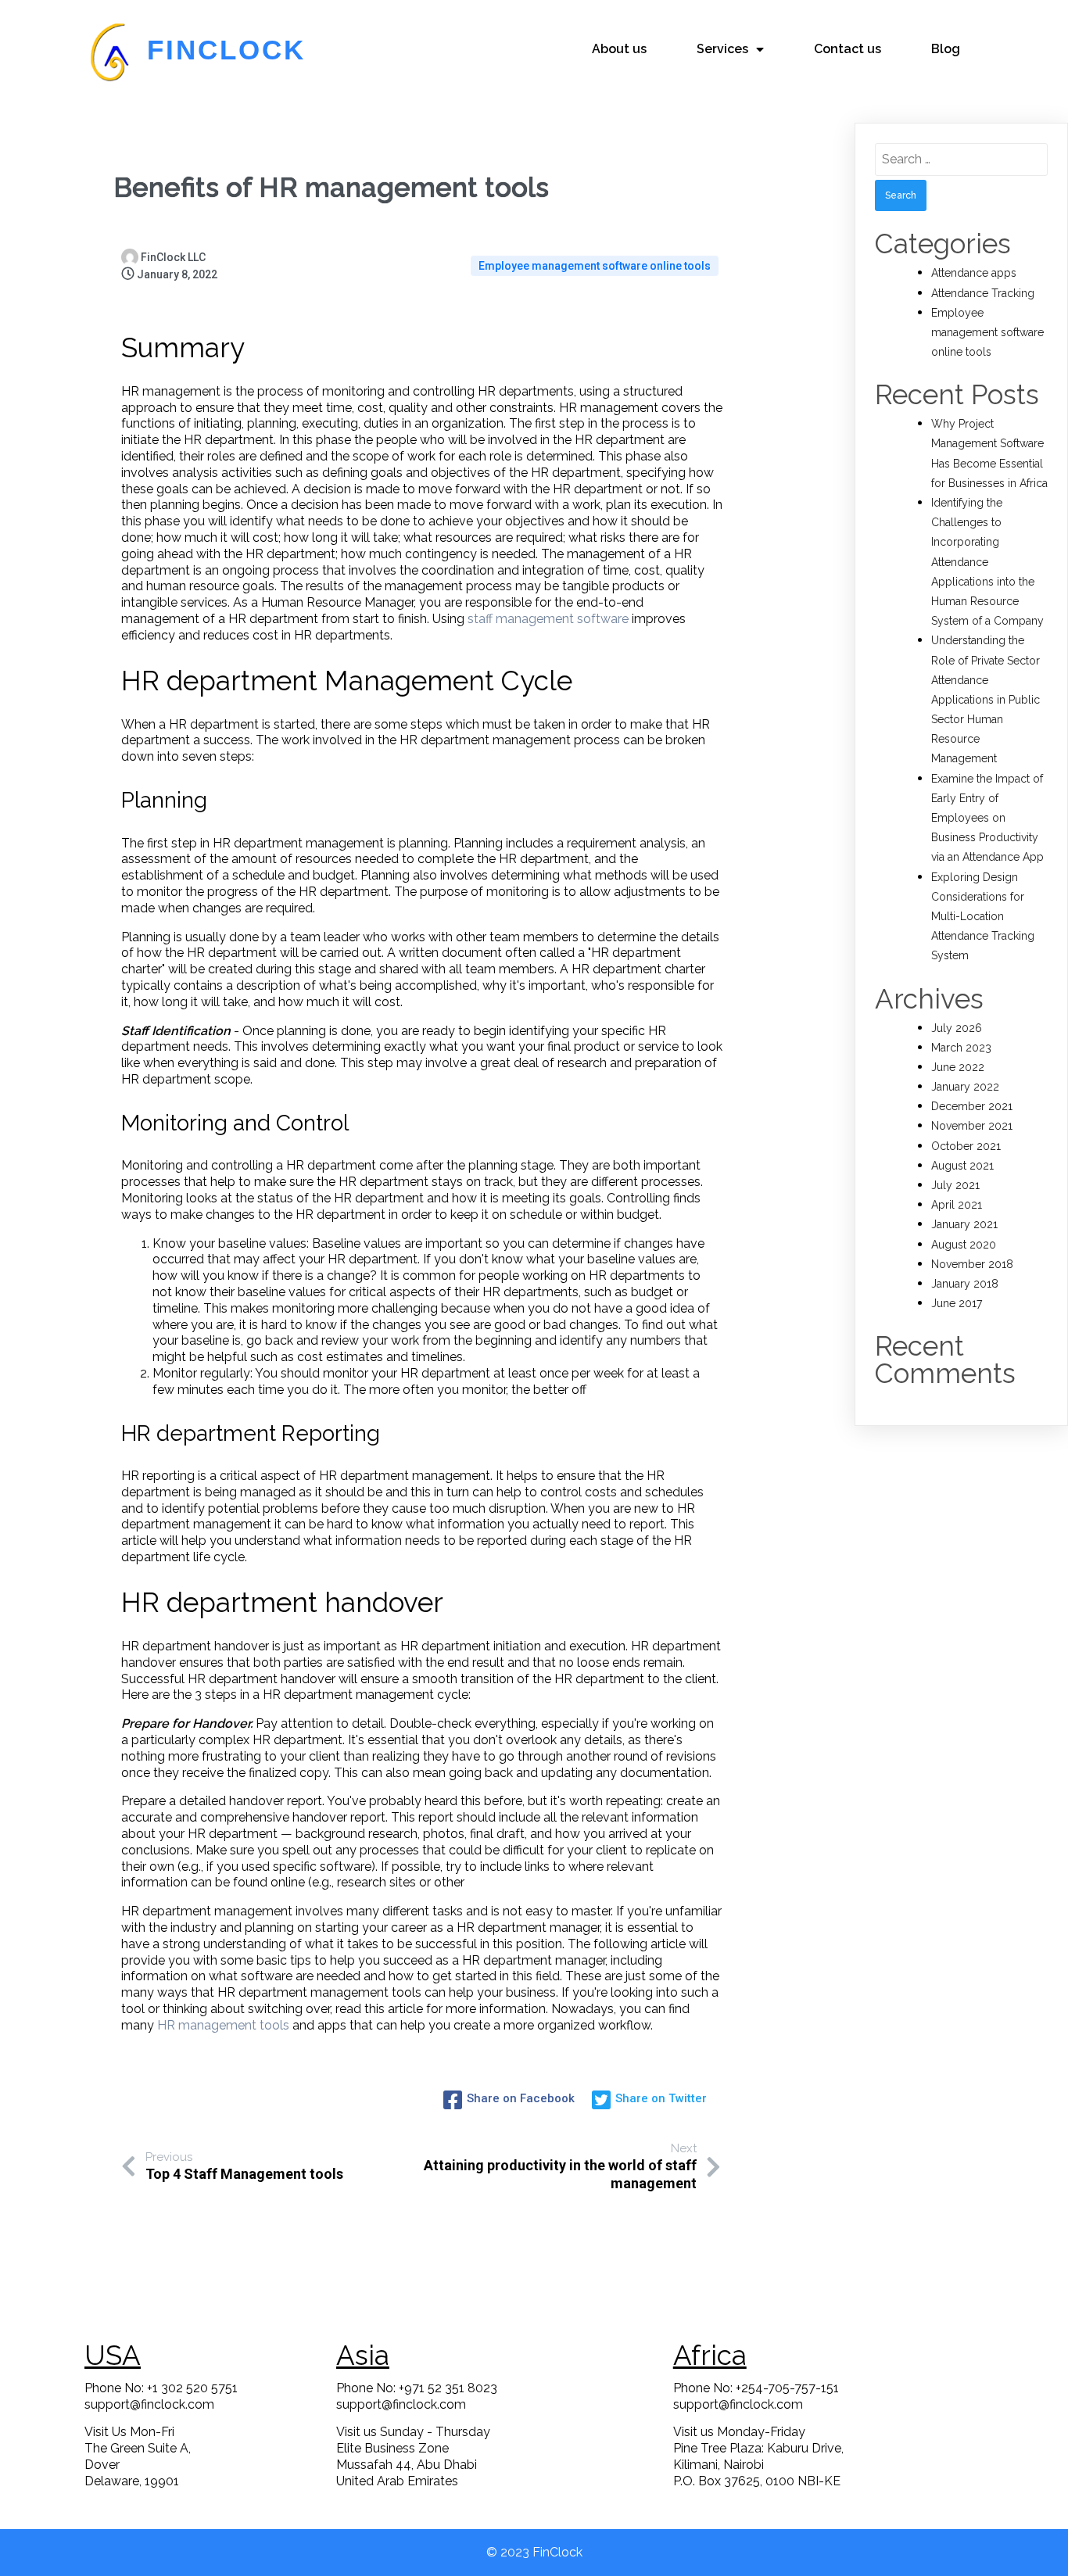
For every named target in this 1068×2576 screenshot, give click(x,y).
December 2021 (972, 1106)
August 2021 (962, 1166)
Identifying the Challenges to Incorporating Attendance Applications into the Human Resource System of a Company (987, 562)
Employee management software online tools (595, 266)
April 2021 (957, 1205)
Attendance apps (974, 273)
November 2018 (972, 1264)
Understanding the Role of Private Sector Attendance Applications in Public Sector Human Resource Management (986, 699)
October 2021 (966, 1146)
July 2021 (955, 1185)
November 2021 (972, 1126)
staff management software (548, 619)
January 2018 (965, 1284)
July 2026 (957, 1028)
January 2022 (965, 1087)
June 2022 (958, 1067)
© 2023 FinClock (534, 2552)
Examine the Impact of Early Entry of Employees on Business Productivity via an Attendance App (987, 818)
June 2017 (957, 1303)
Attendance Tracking (983, 293)
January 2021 (964, 1224)
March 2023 (961, 1048)
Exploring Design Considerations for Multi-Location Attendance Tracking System (983, 917)
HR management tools (223, 2025)
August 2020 (964, 1245)
